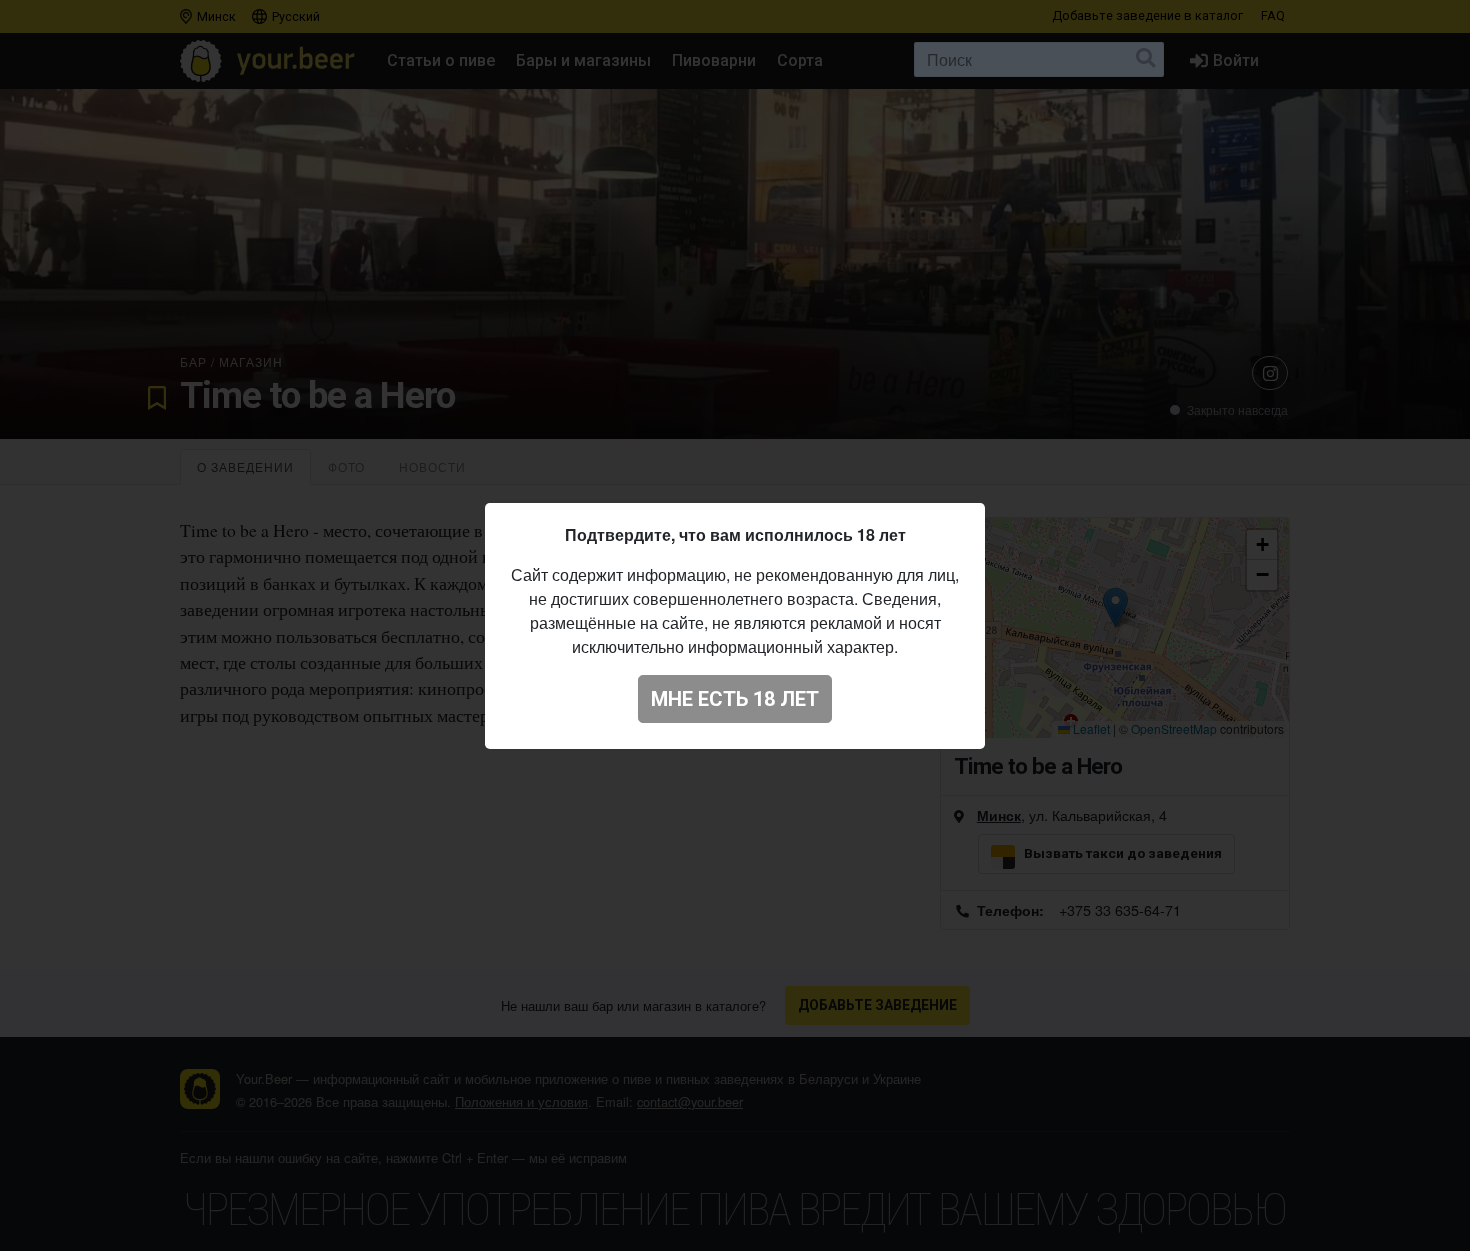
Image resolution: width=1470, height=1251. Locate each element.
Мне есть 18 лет (735, 699)
